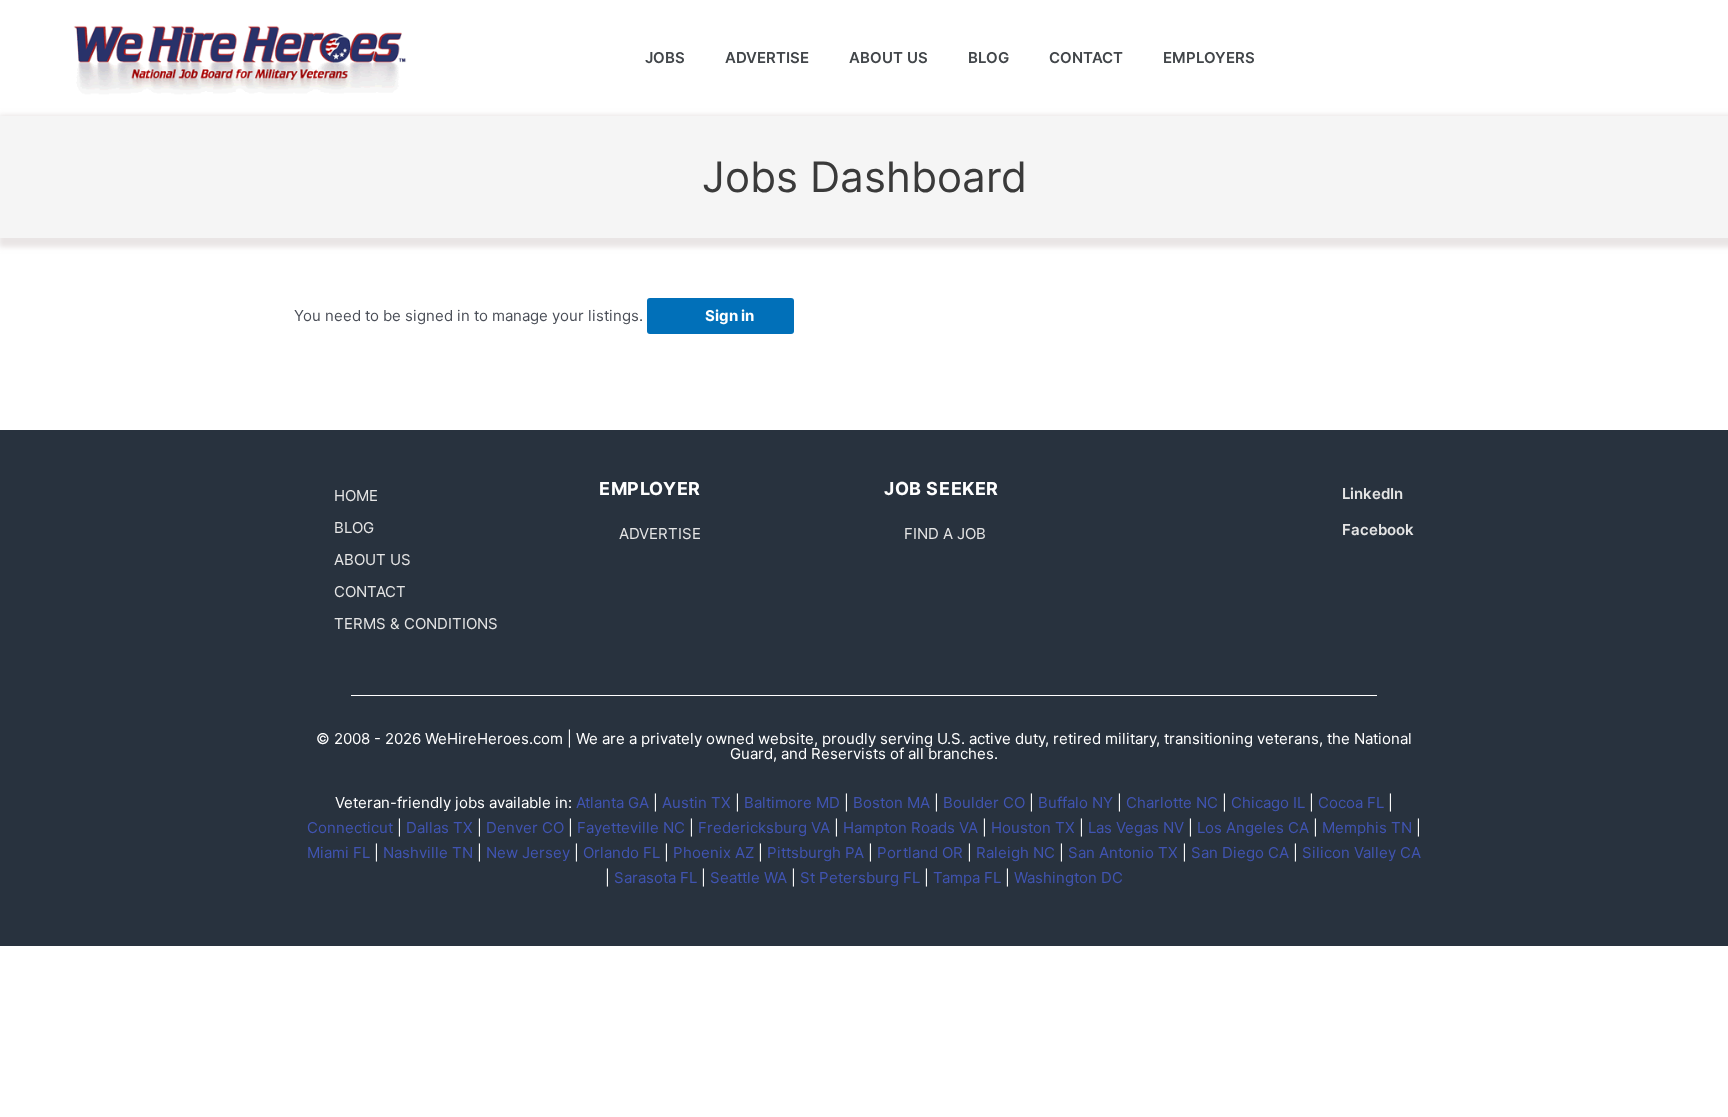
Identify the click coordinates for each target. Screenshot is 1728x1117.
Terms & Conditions (416, 623)
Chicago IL (1268, 802)
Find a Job (945, 533)
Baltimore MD (792, 802)
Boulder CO (984, 802)
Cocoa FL (1351, 802)
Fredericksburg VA (764, 827)
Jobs (665, 57)
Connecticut (350, 827)
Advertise (767, 57)
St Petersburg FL (860, 877)
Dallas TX (439, 827)
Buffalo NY (1075, 802)
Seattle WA (748, 877)
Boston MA (891, 802)
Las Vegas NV (1136, 827)
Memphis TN (1367, 827)
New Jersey (528, 852)
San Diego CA (1240, 852)
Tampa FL (967, 877)
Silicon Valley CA (1361, 852)
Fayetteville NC (631, 827)
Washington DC (1068, 877)
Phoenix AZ (713, 852)
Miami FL (338, 852)
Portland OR (920, 852)
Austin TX (696, 802)
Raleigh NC (1015, 852)
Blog (988, 57)
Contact (1086, 57)
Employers (1209, 57)
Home (356, 495)
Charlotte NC (1172, 802)
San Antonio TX (1123, 852)
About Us (888, 57)
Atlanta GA (612, 802)
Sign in (729, 315)
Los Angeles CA (1253, 827)
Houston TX (1033, 827)
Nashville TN (428, 852)
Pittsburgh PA (815, 852)
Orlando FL (621, 852)
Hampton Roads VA (910, 827)
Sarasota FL (655, 877)
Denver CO (525, 827)
